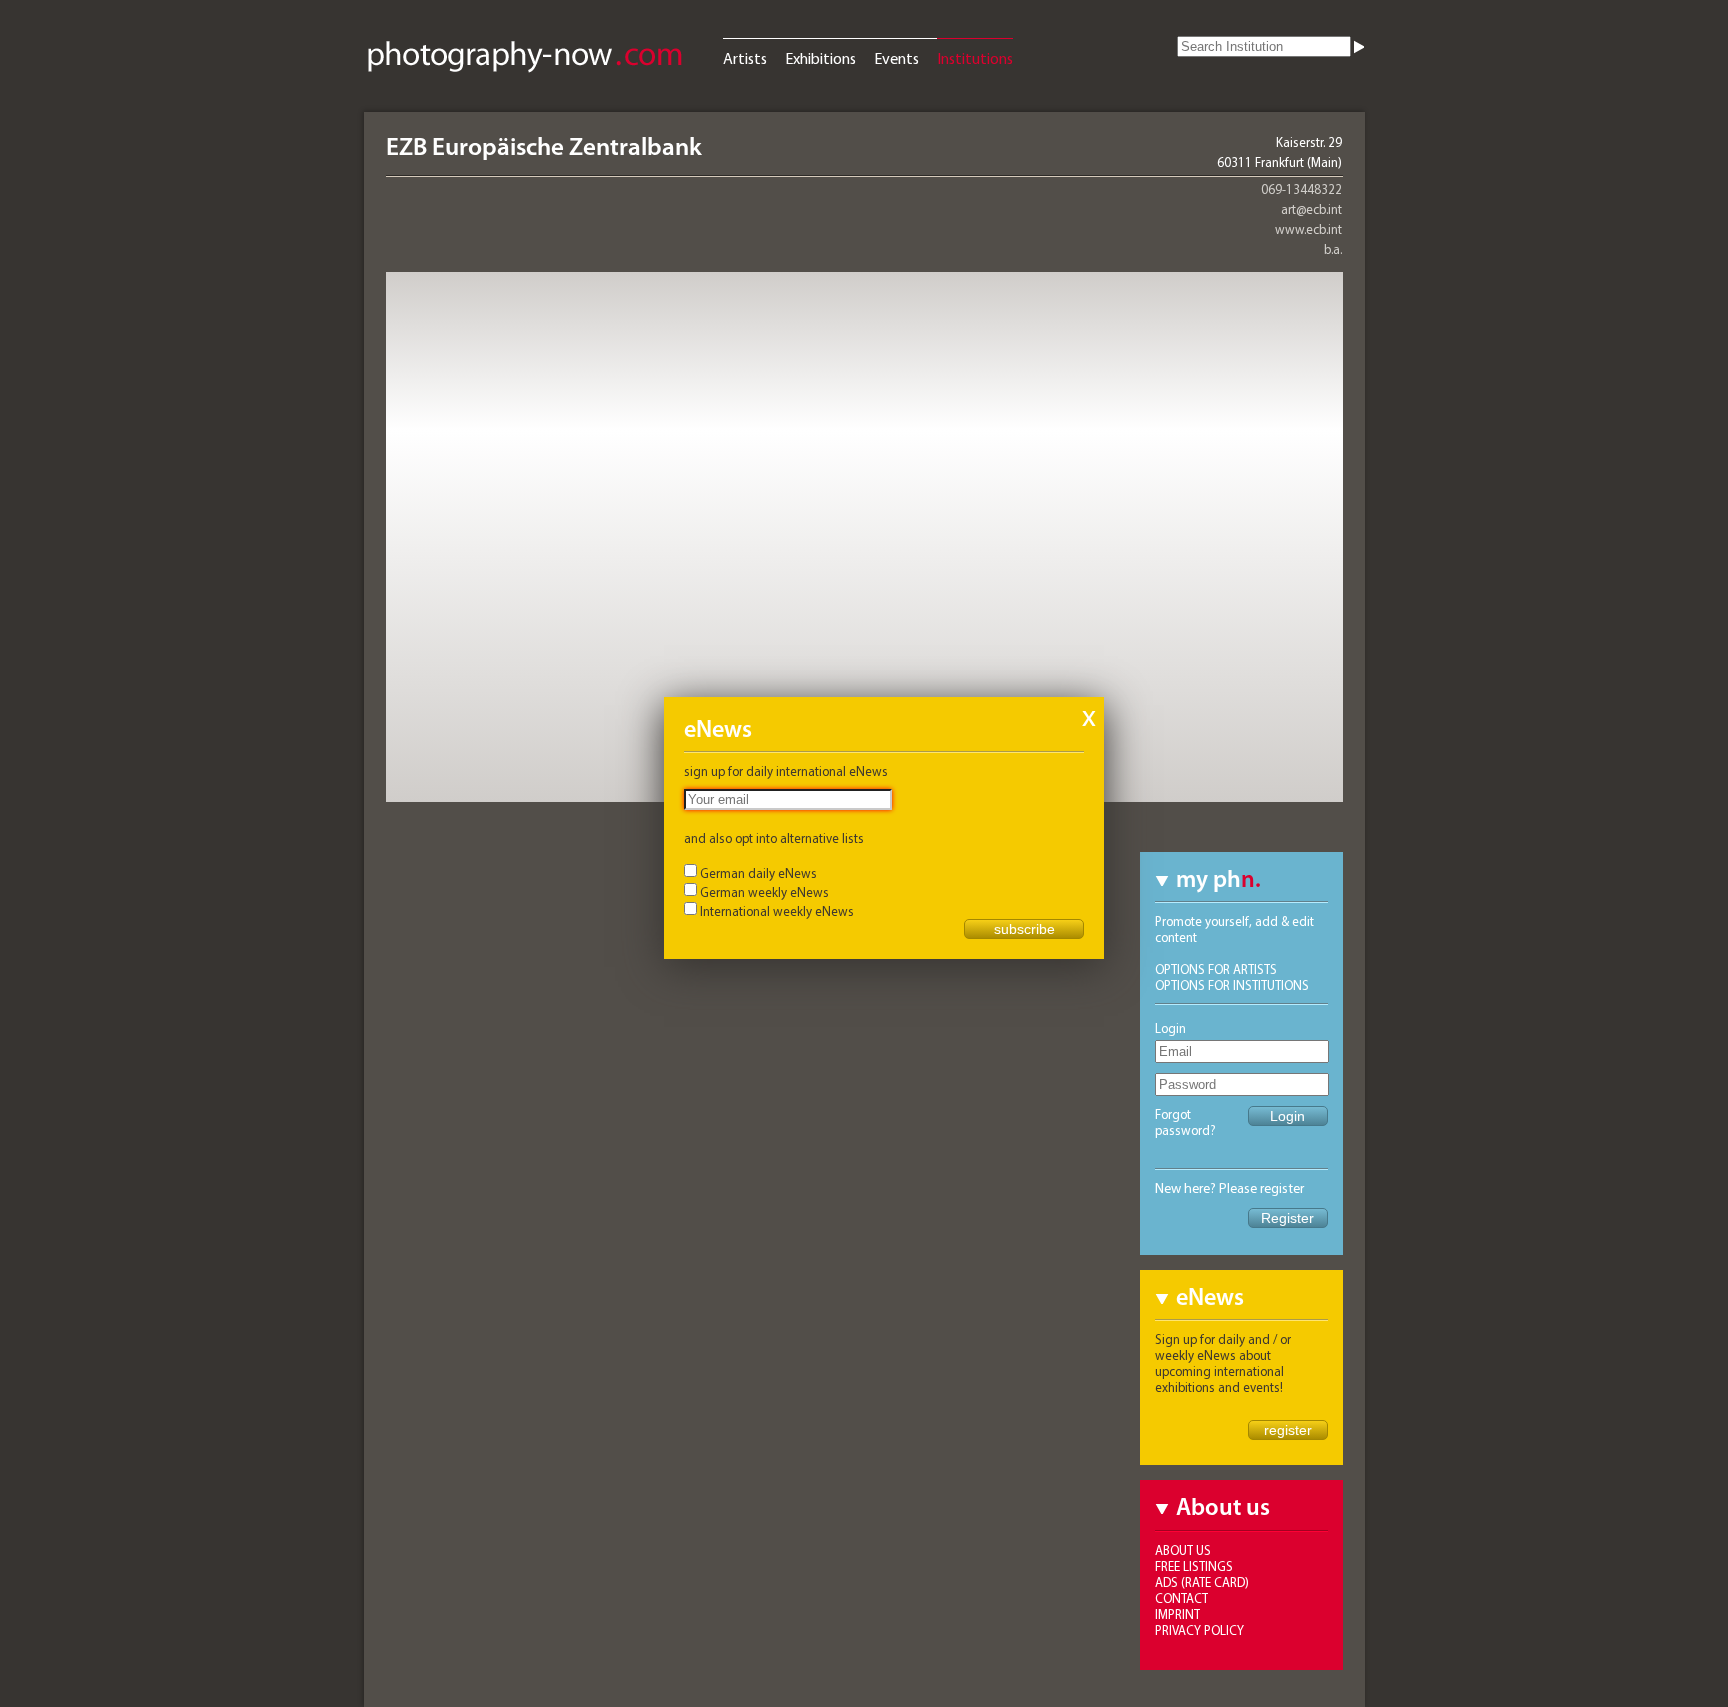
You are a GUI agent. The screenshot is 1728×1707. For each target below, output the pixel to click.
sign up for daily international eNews (786, 771)
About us (1183, 1550)
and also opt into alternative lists (774, 838)
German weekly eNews (764, 892)
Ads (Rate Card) (1202, 1582)
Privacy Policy (1199, 1630)
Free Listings (1194, 1566)
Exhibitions (820, 58)
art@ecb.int (1311, 209)
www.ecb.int (1308, 229)
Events (896, 58)
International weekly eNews (777, 911)
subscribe (1024, 929)
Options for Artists (1216, 969)
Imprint (1177, 1614)
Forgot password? (1185, 1122)
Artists (745, 58)
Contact (1181, 1598)
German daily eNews (758, 873)
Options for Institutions (1232, 985)
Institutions (975, 58)
